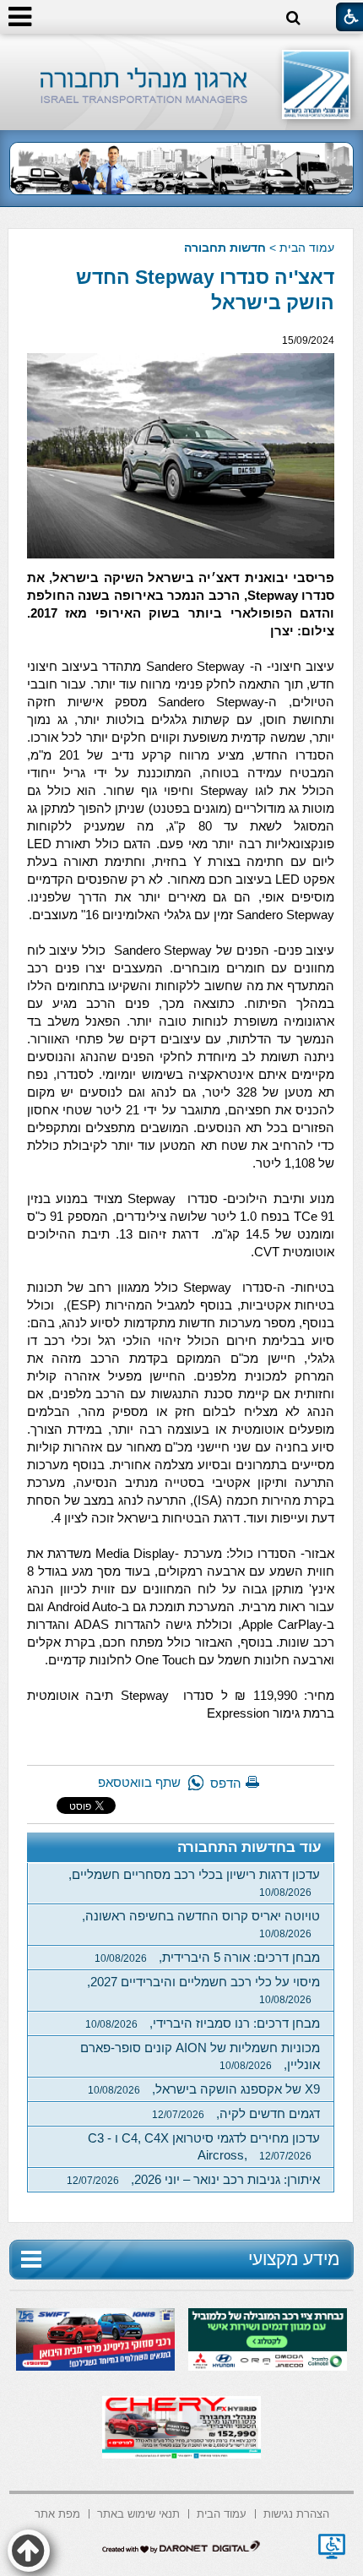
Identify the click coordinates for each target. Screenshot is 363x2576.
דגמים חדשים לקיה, (236, 2113)
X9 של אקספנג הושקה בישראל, (204, 2089)
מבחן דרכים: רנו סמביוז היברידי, (203, 2023)
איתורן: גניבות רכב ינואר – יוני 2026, (193, 2179)
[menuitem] (296, 2512)
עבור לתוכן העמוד (182, 50)
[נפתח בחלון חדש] (332, 2546)
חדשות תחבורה (225, 248)
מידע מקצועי (294, 2259)
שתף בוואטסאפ (139, 1782)
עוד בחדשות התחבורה (249, 1847)
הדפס (226, 1783)
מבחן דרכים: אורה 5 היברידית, (207, 1957)
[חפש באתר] (293, 18)
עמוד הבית (307, 248)
